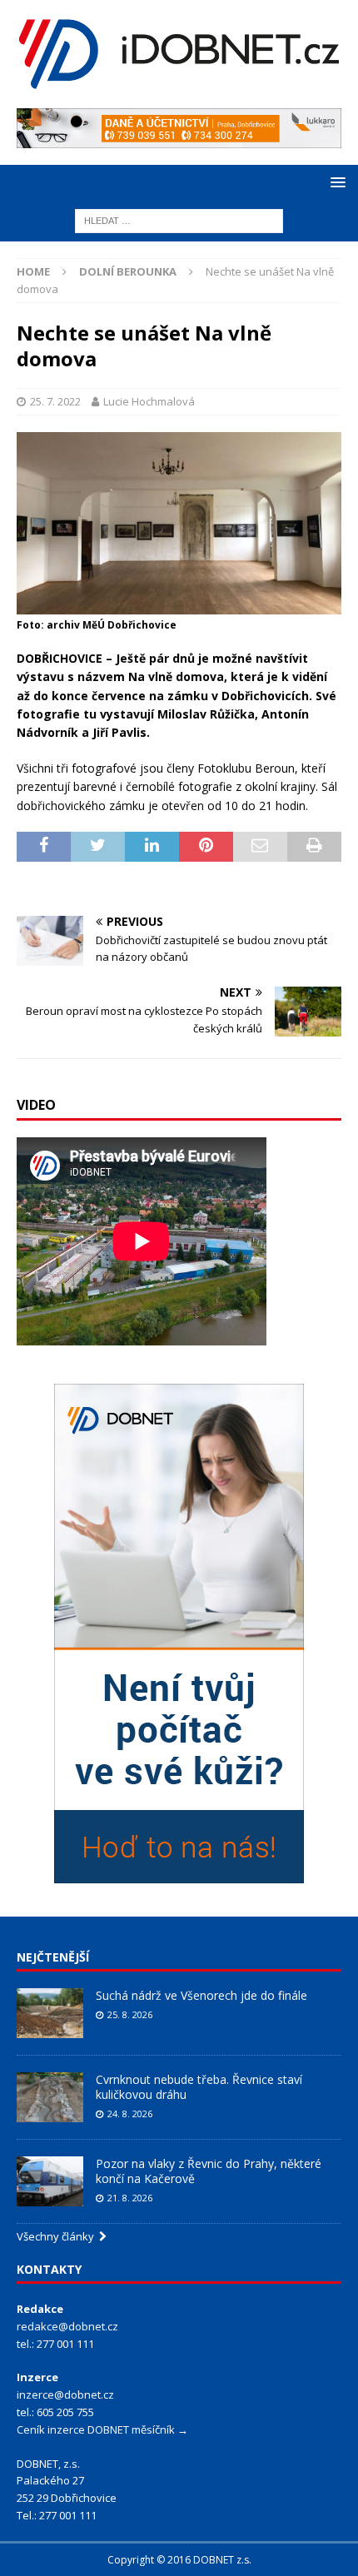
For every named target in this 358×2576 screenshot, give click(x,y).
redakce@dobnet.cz (67, 2326)
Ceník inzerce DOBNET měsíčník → (102, 2429)
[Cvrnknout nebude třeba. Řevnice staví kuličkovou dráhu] (50, 2097)
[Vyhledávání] (179, 219)
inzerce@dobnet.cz (65, 2394)
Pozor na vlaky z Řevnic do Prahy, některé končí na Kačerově (209, 2171)
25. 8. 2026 (130, 2014)
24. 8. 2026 (130, 2114)
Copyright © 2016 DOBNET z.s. (179, 2560)
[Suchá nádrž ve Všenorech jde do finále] (50, 2013)
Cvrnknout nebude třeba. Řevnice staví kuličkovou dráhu (199, 2087)
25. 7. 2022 (55, 401)
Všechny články (58, 2236)
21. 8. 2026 (130, 2198)
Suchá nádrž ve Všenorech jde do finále (201, 1995)
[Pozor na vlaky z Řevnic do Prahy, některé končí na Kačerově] (50, 2181)
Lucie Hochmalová (149, 401)
